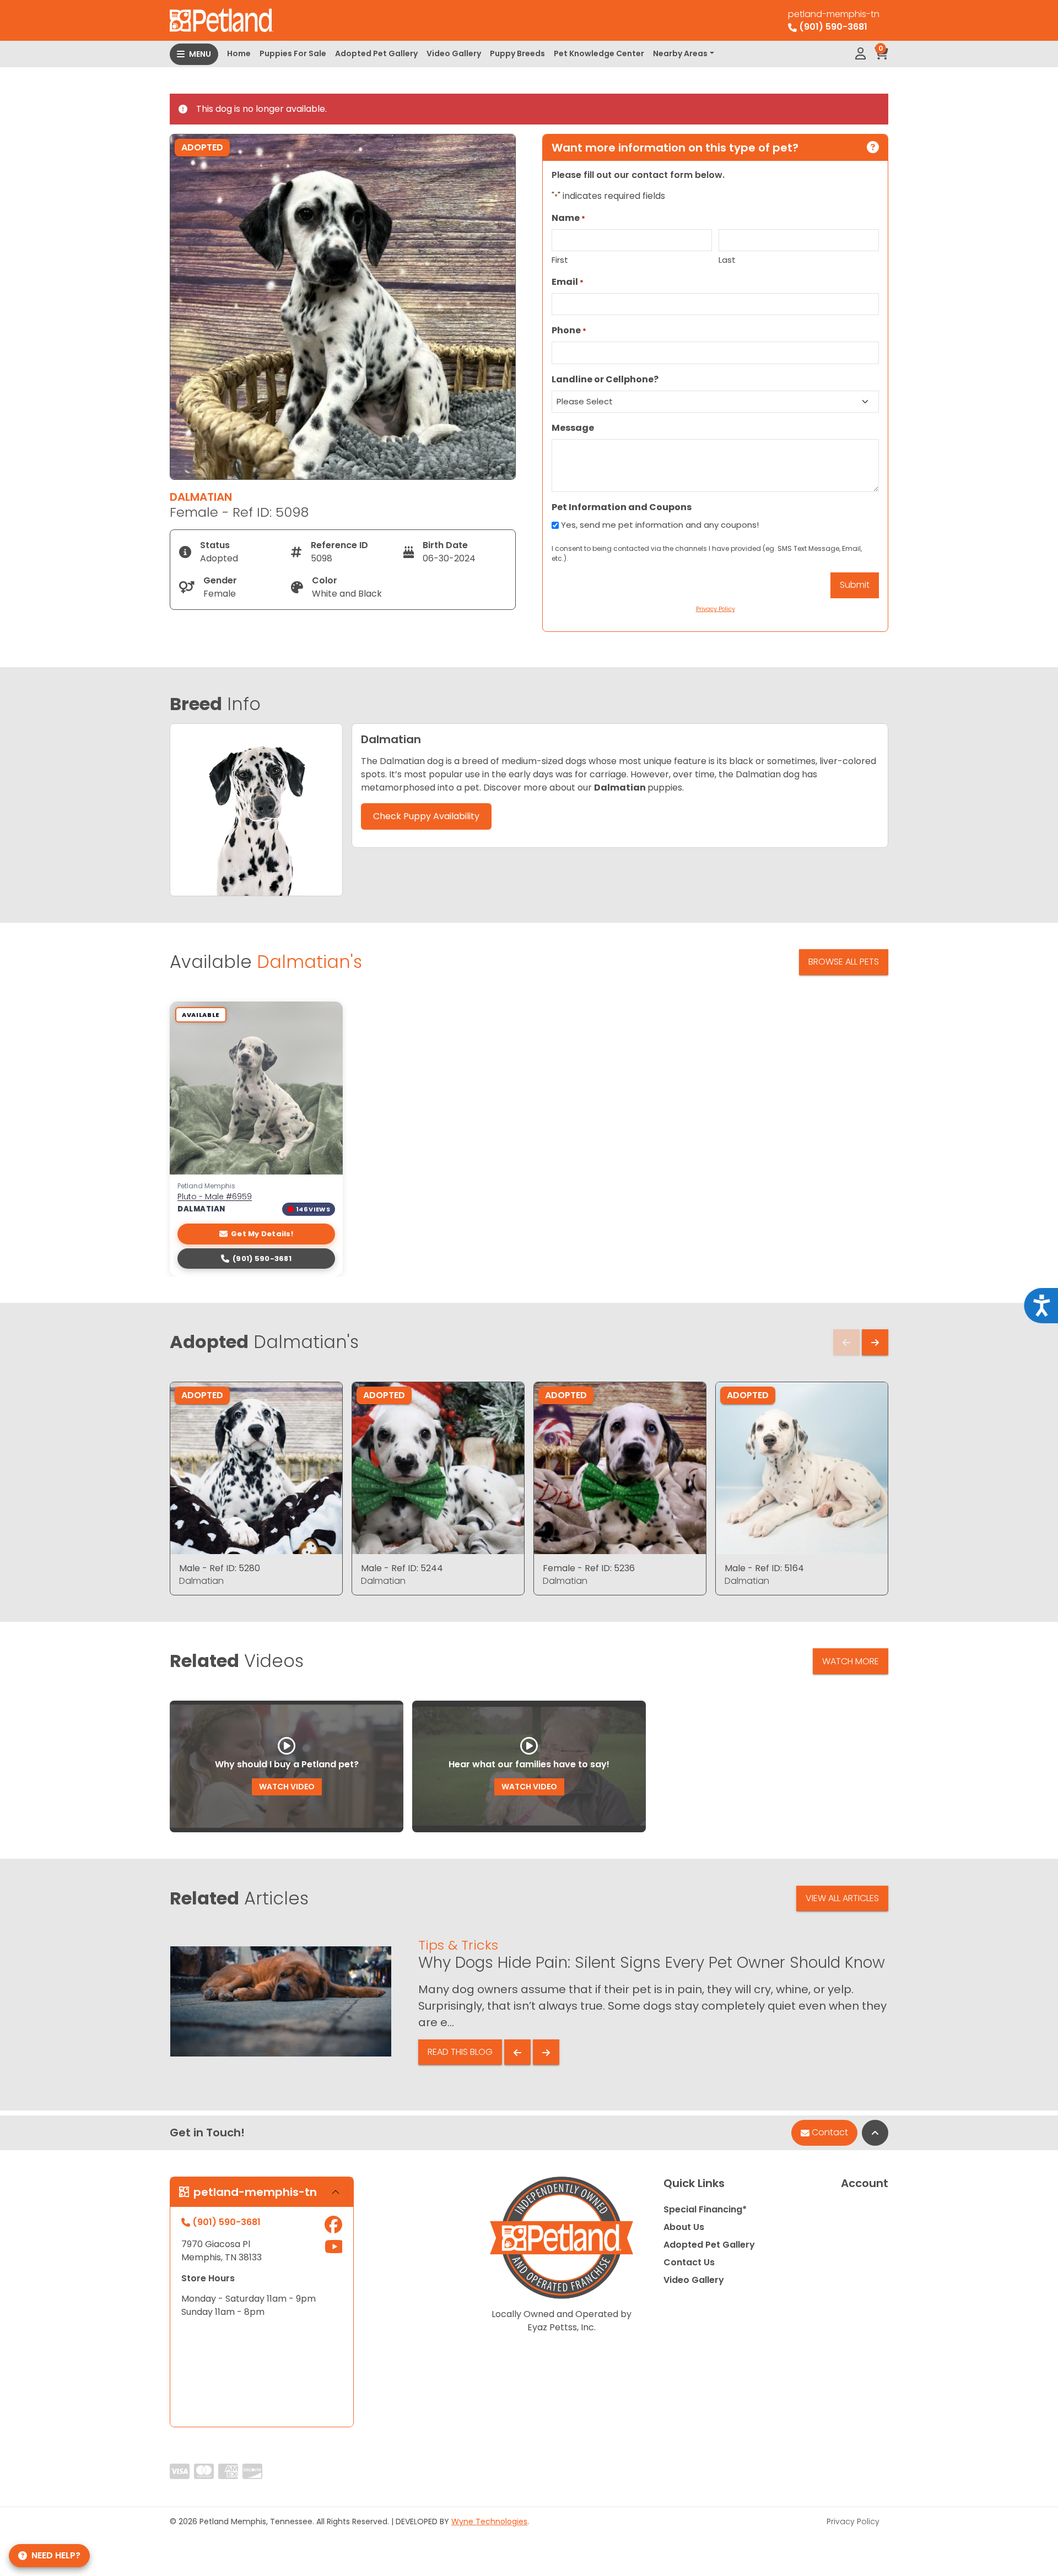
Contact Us (689, 2262)
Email (568, 282)
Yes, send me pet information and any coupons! (660, 525)
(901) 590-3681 (262, 1259)
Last (727, 260)
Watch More (851, 1661)
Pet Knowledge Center (599, 53)
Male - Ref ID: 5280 (220, 1568)
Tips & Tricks (458, 1945)
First (560, 260)
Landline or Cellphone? (605, 379)
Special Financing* (705, 2209)
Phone (569, 330)
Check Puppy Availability (426, 816)
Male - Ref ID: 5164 (764, 1568)
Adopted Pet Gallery (376, 53)
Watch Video (287, 1787)
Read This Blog (460, 2052)
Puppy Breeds (517, 53)
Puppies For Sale (293, 53)
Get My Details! (262, 1234)
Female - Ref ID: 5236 (589, 1568)
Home (239, 53)
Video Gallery (454, 53)
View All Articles (842, 1898)
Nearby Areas (680, 53)
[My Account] (860, 54)
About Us (684, 2227)
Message (573, 428)
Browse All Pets (844, 962)
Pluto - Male (215, 1197)
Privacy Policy (853, 2521)
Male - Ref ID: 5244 (402, 1568)
